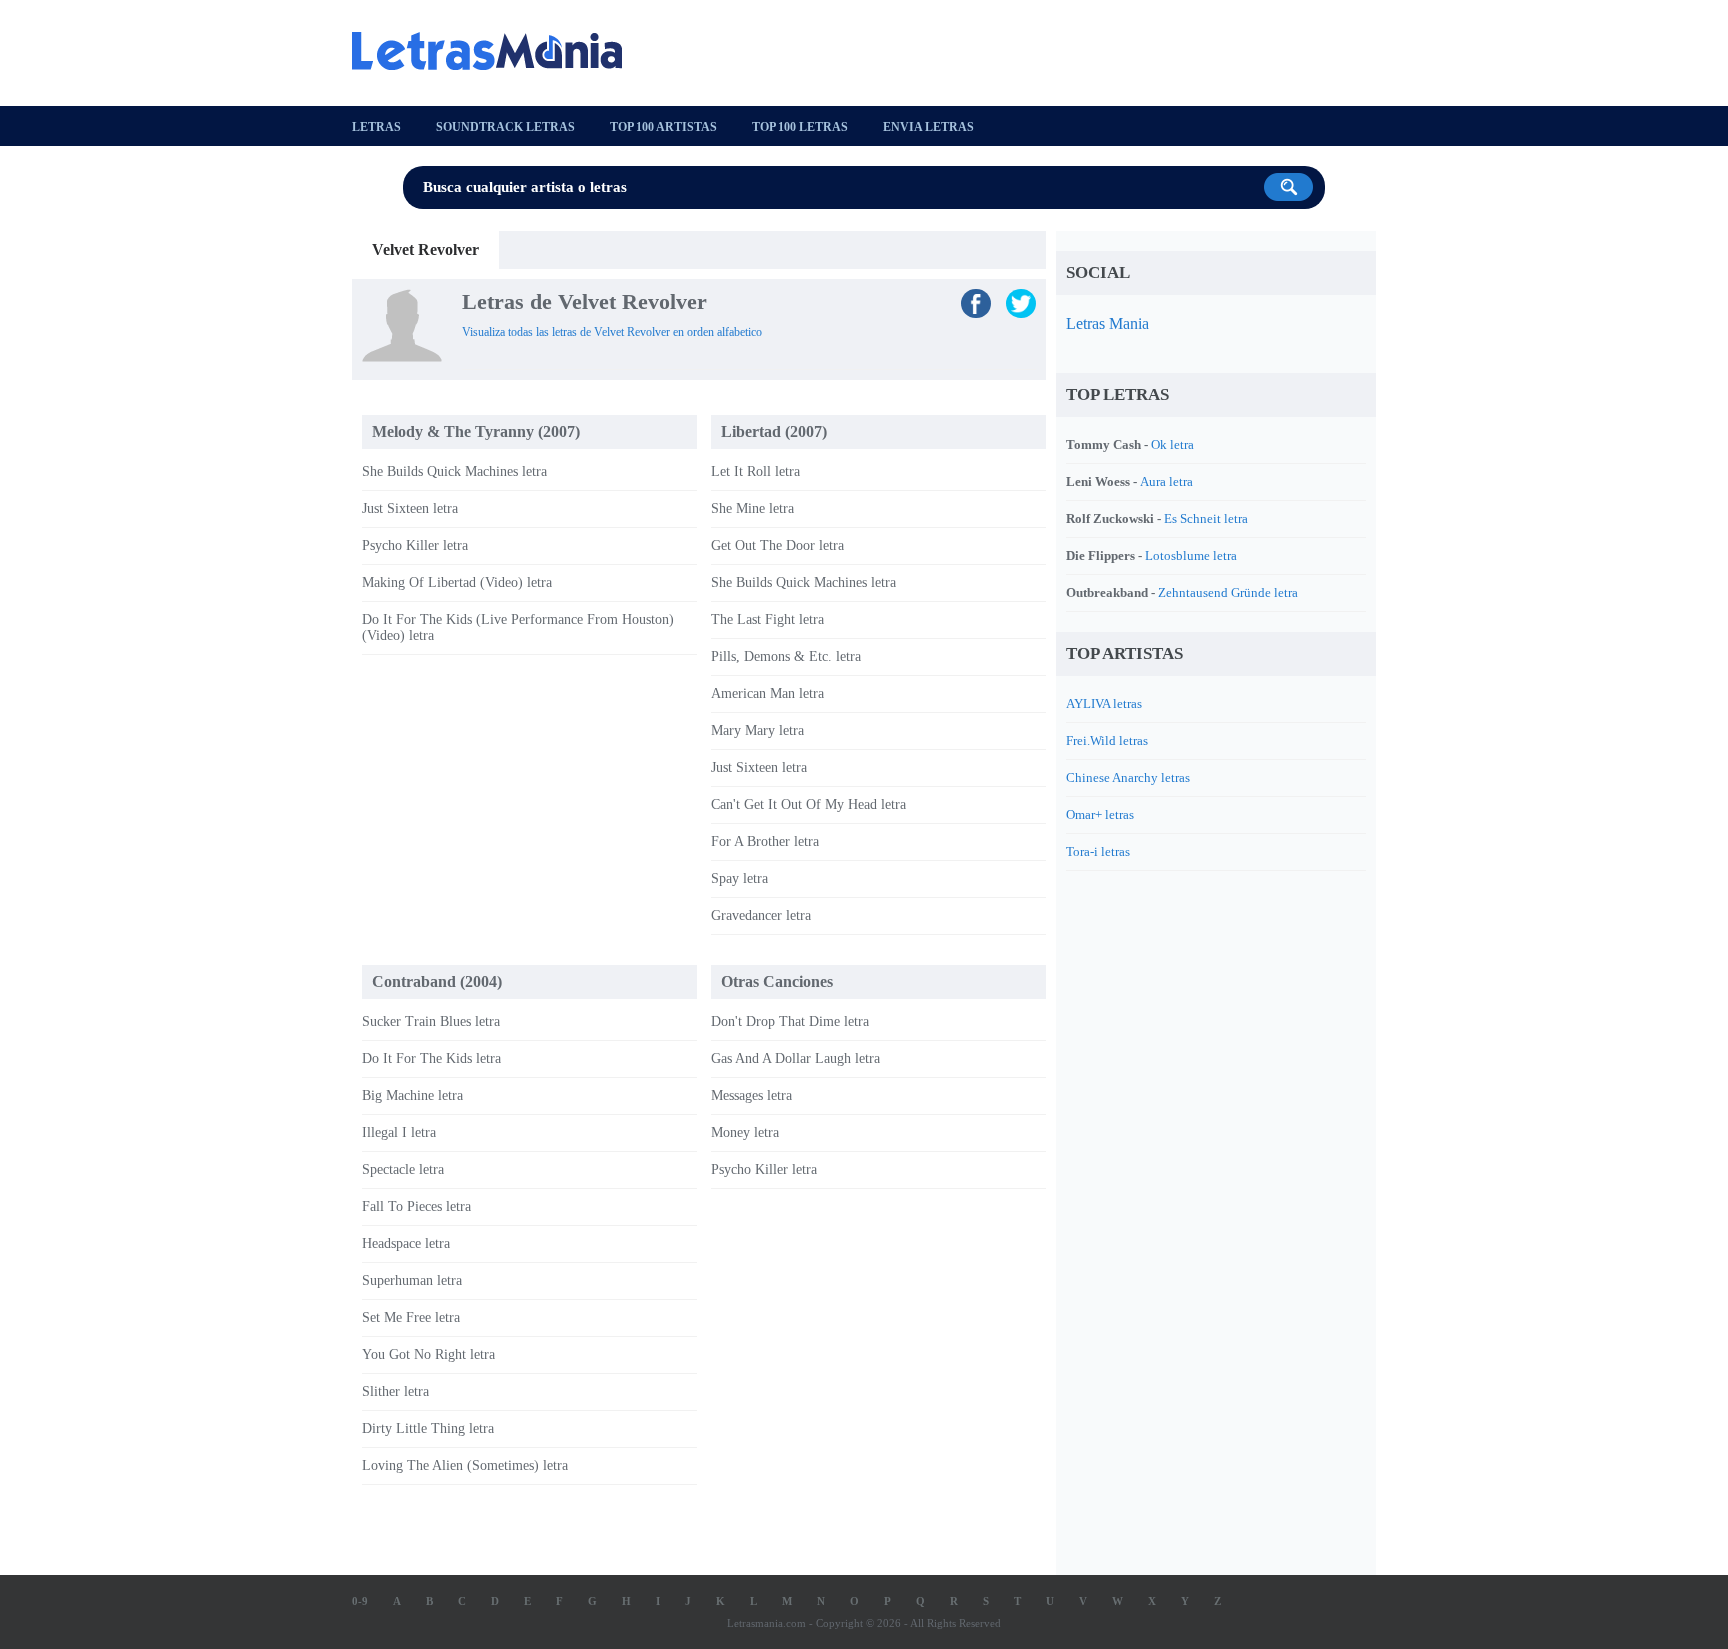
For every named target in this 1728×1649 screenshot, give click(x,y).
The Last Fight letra (767, 619)
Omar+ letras (1100, 814)
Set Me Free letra (411, 1317)
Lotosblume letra (1191, 555)
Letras (376, 127)
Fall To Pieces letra (416, 1206)
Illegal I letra (399, 1132)
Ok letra (1172, 444)
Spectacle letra (403, 1169)
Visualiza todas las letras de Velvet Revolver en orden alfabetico (612, 332)
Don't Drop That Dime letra (790, 1021)
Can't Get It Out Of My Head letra (808, 804)
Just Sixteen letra (410, 508)
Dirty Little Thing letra (428, 1428)
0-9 (360, 1601)
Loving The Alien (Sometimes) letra (465, 1465)
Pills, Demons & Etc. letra (786, 656)
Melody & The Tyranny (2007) (476, 431)
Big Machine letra (412, 1095)
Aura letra (1166, 481)
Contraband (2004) (437, 981)
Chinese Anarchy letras (1128, 777)
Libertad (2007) (774, 431)
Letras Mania (1107, 323)
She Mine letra (752, 508)
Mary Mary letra (757, 730)
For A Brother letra (765, 841)
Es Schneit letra (1206, 518)
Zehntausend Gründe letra (1228, 592)
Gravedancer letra (761, 915)
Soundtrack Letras (505, 127)
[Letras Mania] (497, 51)
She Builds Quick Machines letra (454, 471)
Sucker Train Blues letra (431, 1021)
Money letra (745, 1132)
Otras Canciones (777, 981)
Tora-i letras (1098, 851)
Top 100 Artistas (663, 127)
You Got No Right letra (428, 1354)
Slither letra (395, 1391)
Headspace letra (406, 1243)
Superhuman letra (412, 1280)
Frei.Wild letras (1107, 740)
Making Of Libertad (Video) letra (457, 582)
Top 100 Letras (800, 127)
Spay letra (739, 878)
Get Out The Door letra (777, 545)
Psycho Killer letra (415, 545)
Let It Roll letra (755, 471)
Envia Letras (928, 127)
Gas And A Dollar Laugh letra (795, 1058)
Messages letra (751, 1095)
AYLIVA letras (1104, 703)
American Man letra (767, 693)
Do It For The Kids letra (431, 1058)
